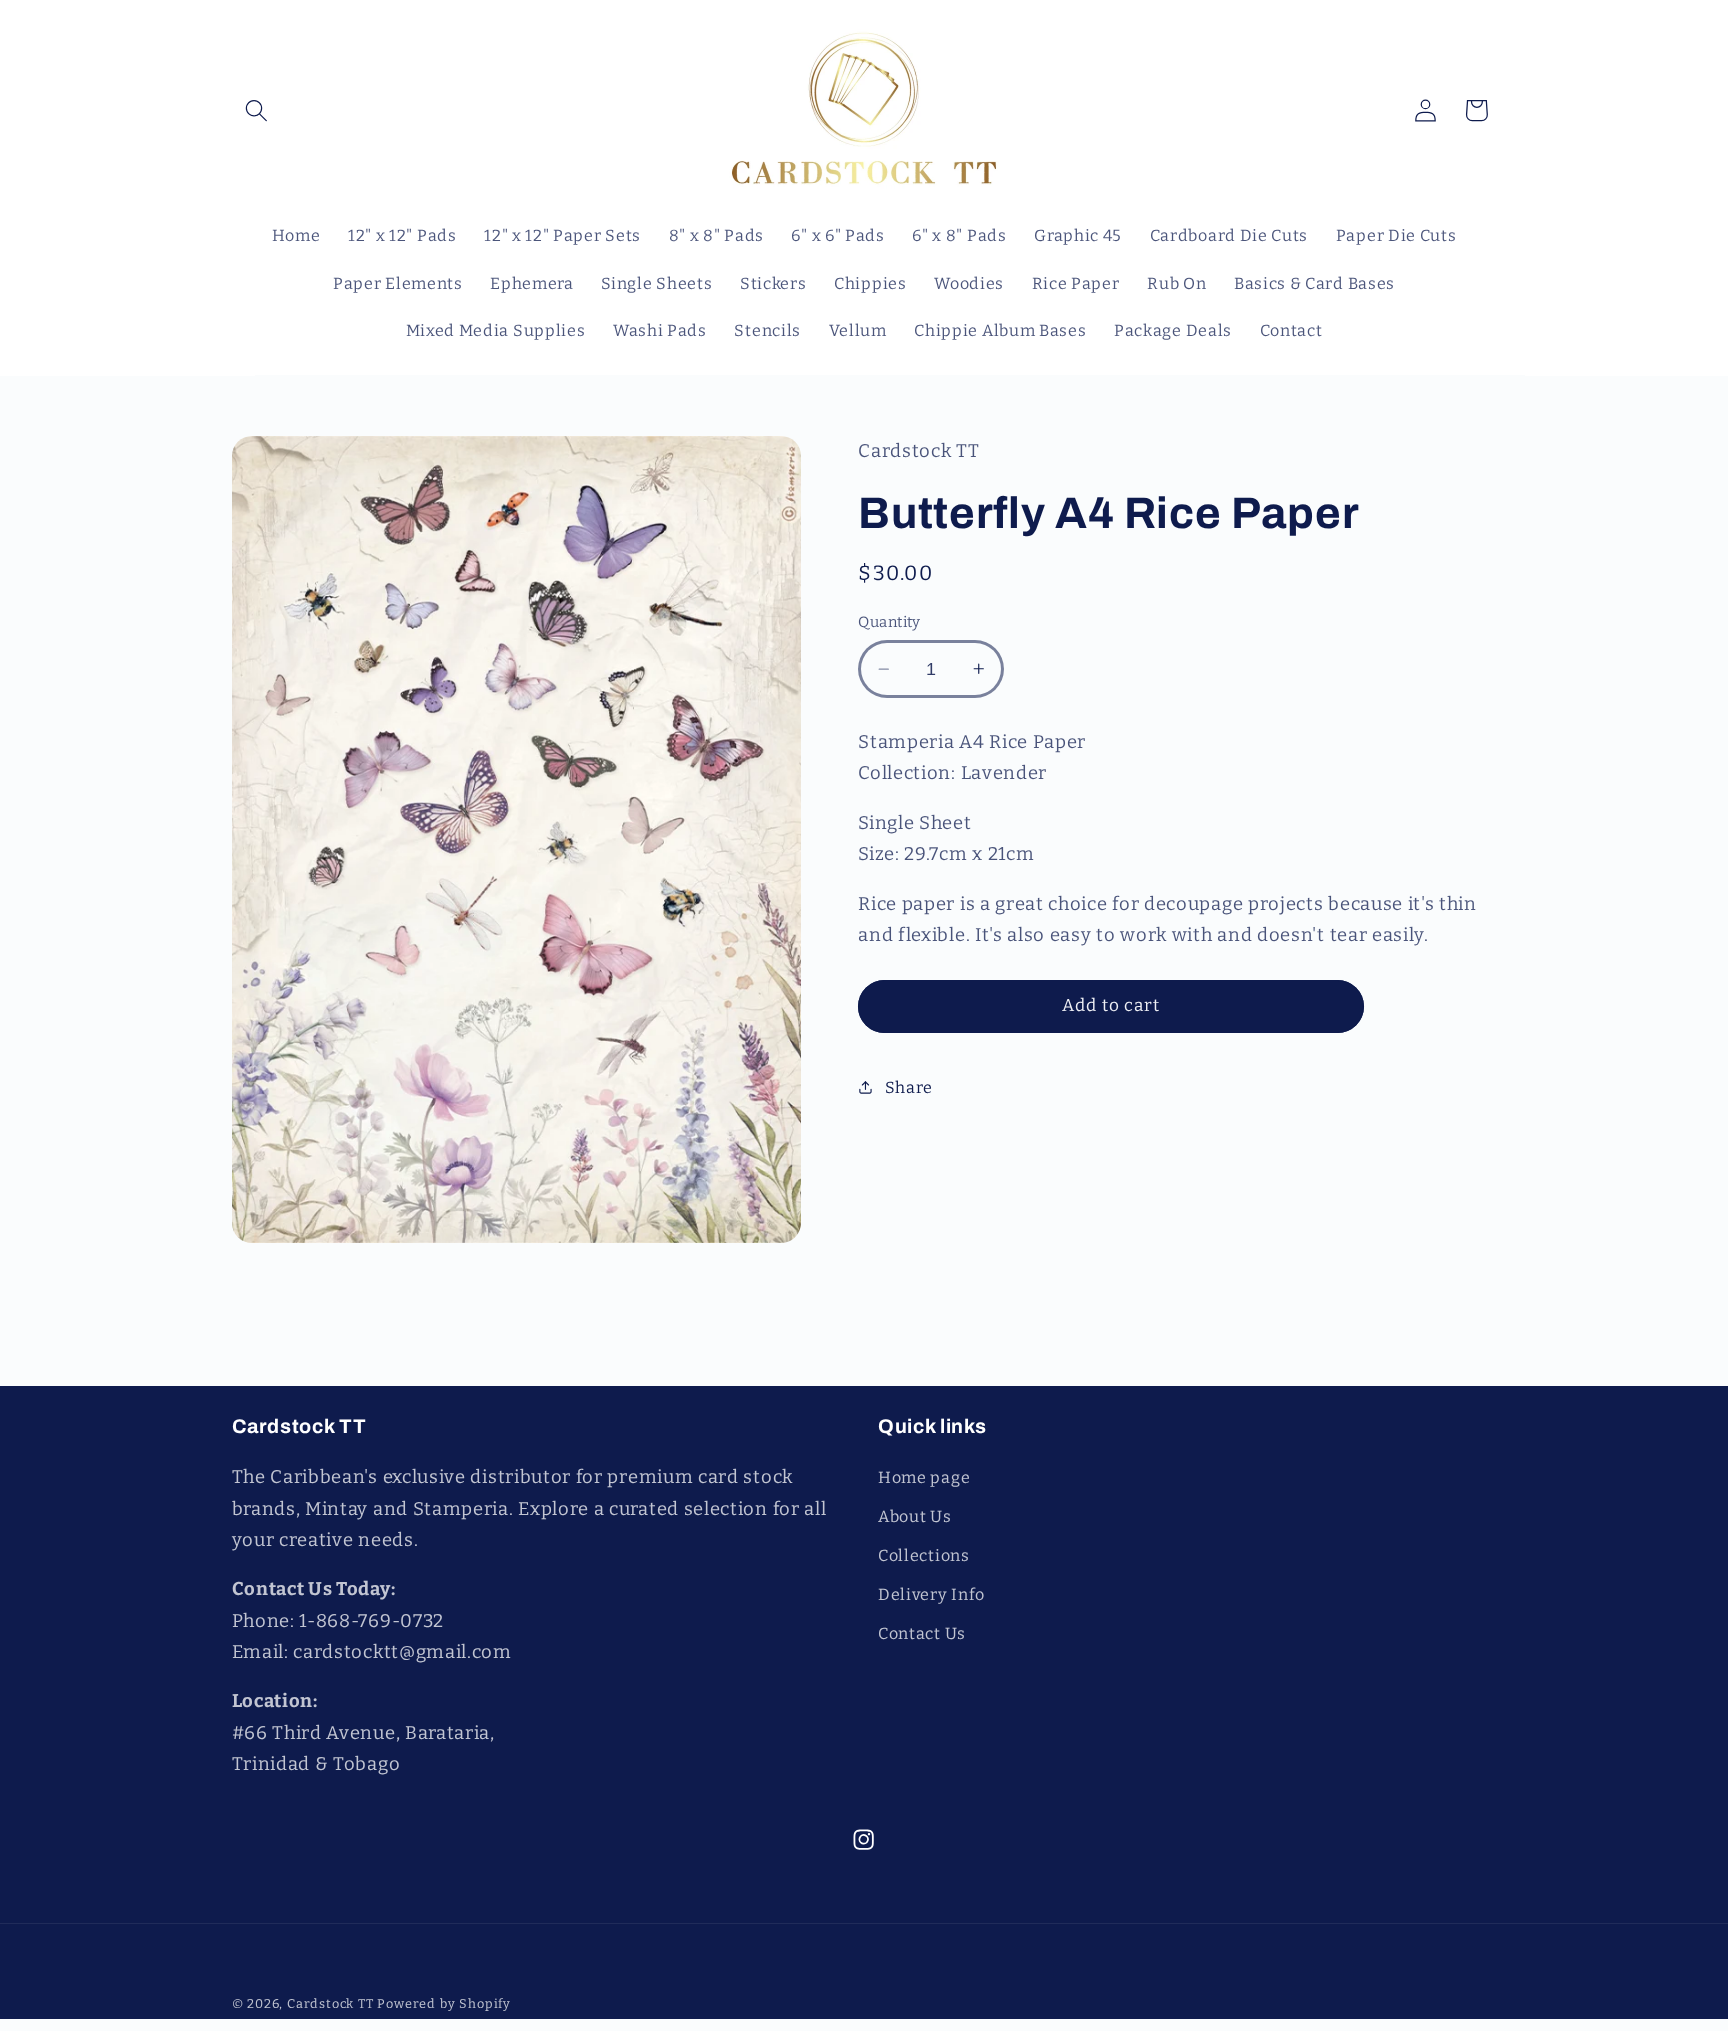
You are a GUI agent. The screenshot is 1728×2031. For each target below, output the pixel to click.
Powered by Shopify (444, 2003)
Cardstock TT (330, 2003)
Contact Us (922, 1633)
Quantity (889, 622)
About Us (915, 1516)
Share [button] (909, 1086)
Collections (924, 1555)
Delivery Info (931, 1594)
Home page (924, 1477)
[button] (257, 110)
